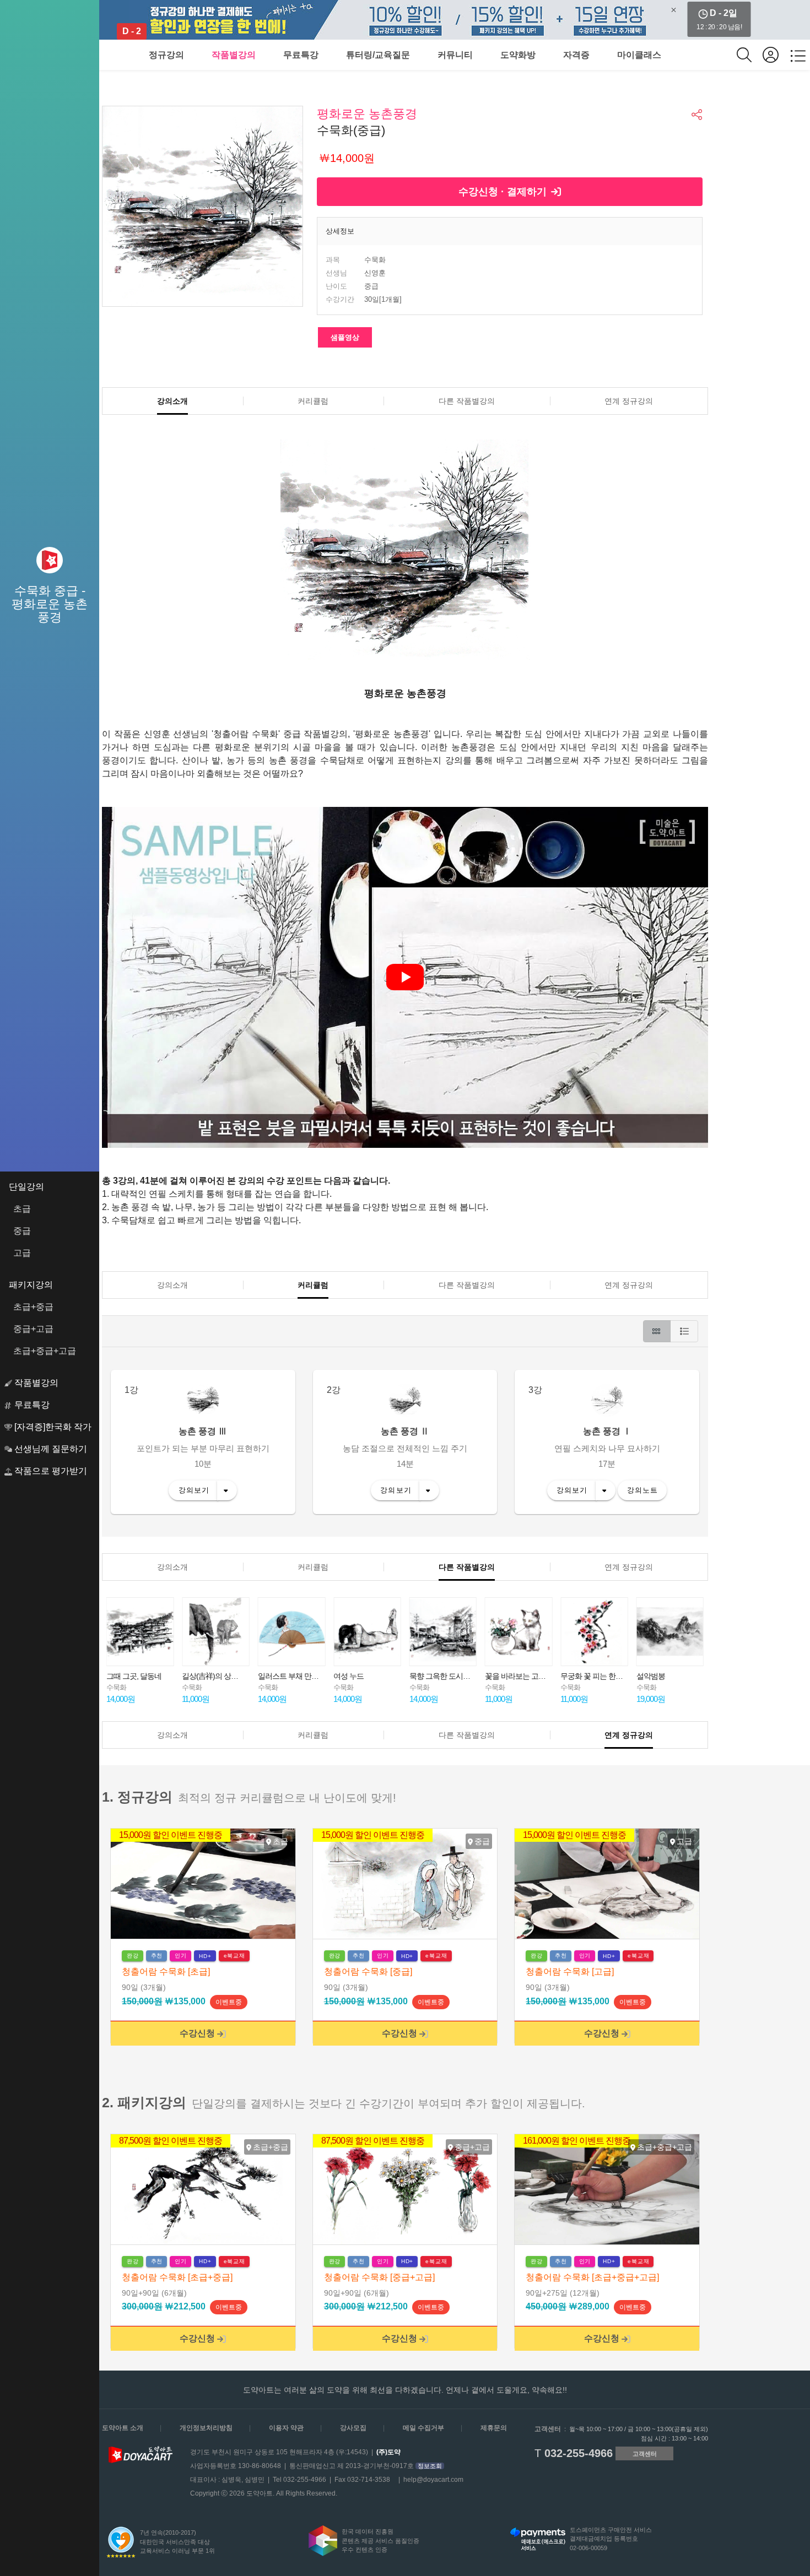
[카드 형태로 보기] (657, 1331)
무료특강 (301, 55)
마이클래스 (639, 55)
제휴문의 (494, 2428)
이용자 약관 (286, 2428)
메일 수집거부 (423, 2428)
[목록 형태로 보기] (684, 1331)
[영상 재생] (405, 977)
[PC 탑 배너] (405, 20)
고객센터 (645, 2454)
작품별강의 (234, 55)
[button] (698, 115)
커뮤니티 (455, 55)
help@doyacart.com (433, 2480)
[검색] (750, 55)
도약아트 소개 (123, 2428)
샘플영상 (345, 337)
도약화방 (518, 55)
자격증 (576, 55)
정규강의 (166, 55)
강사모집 (353, 2428)
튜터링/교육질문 (378, 55)
